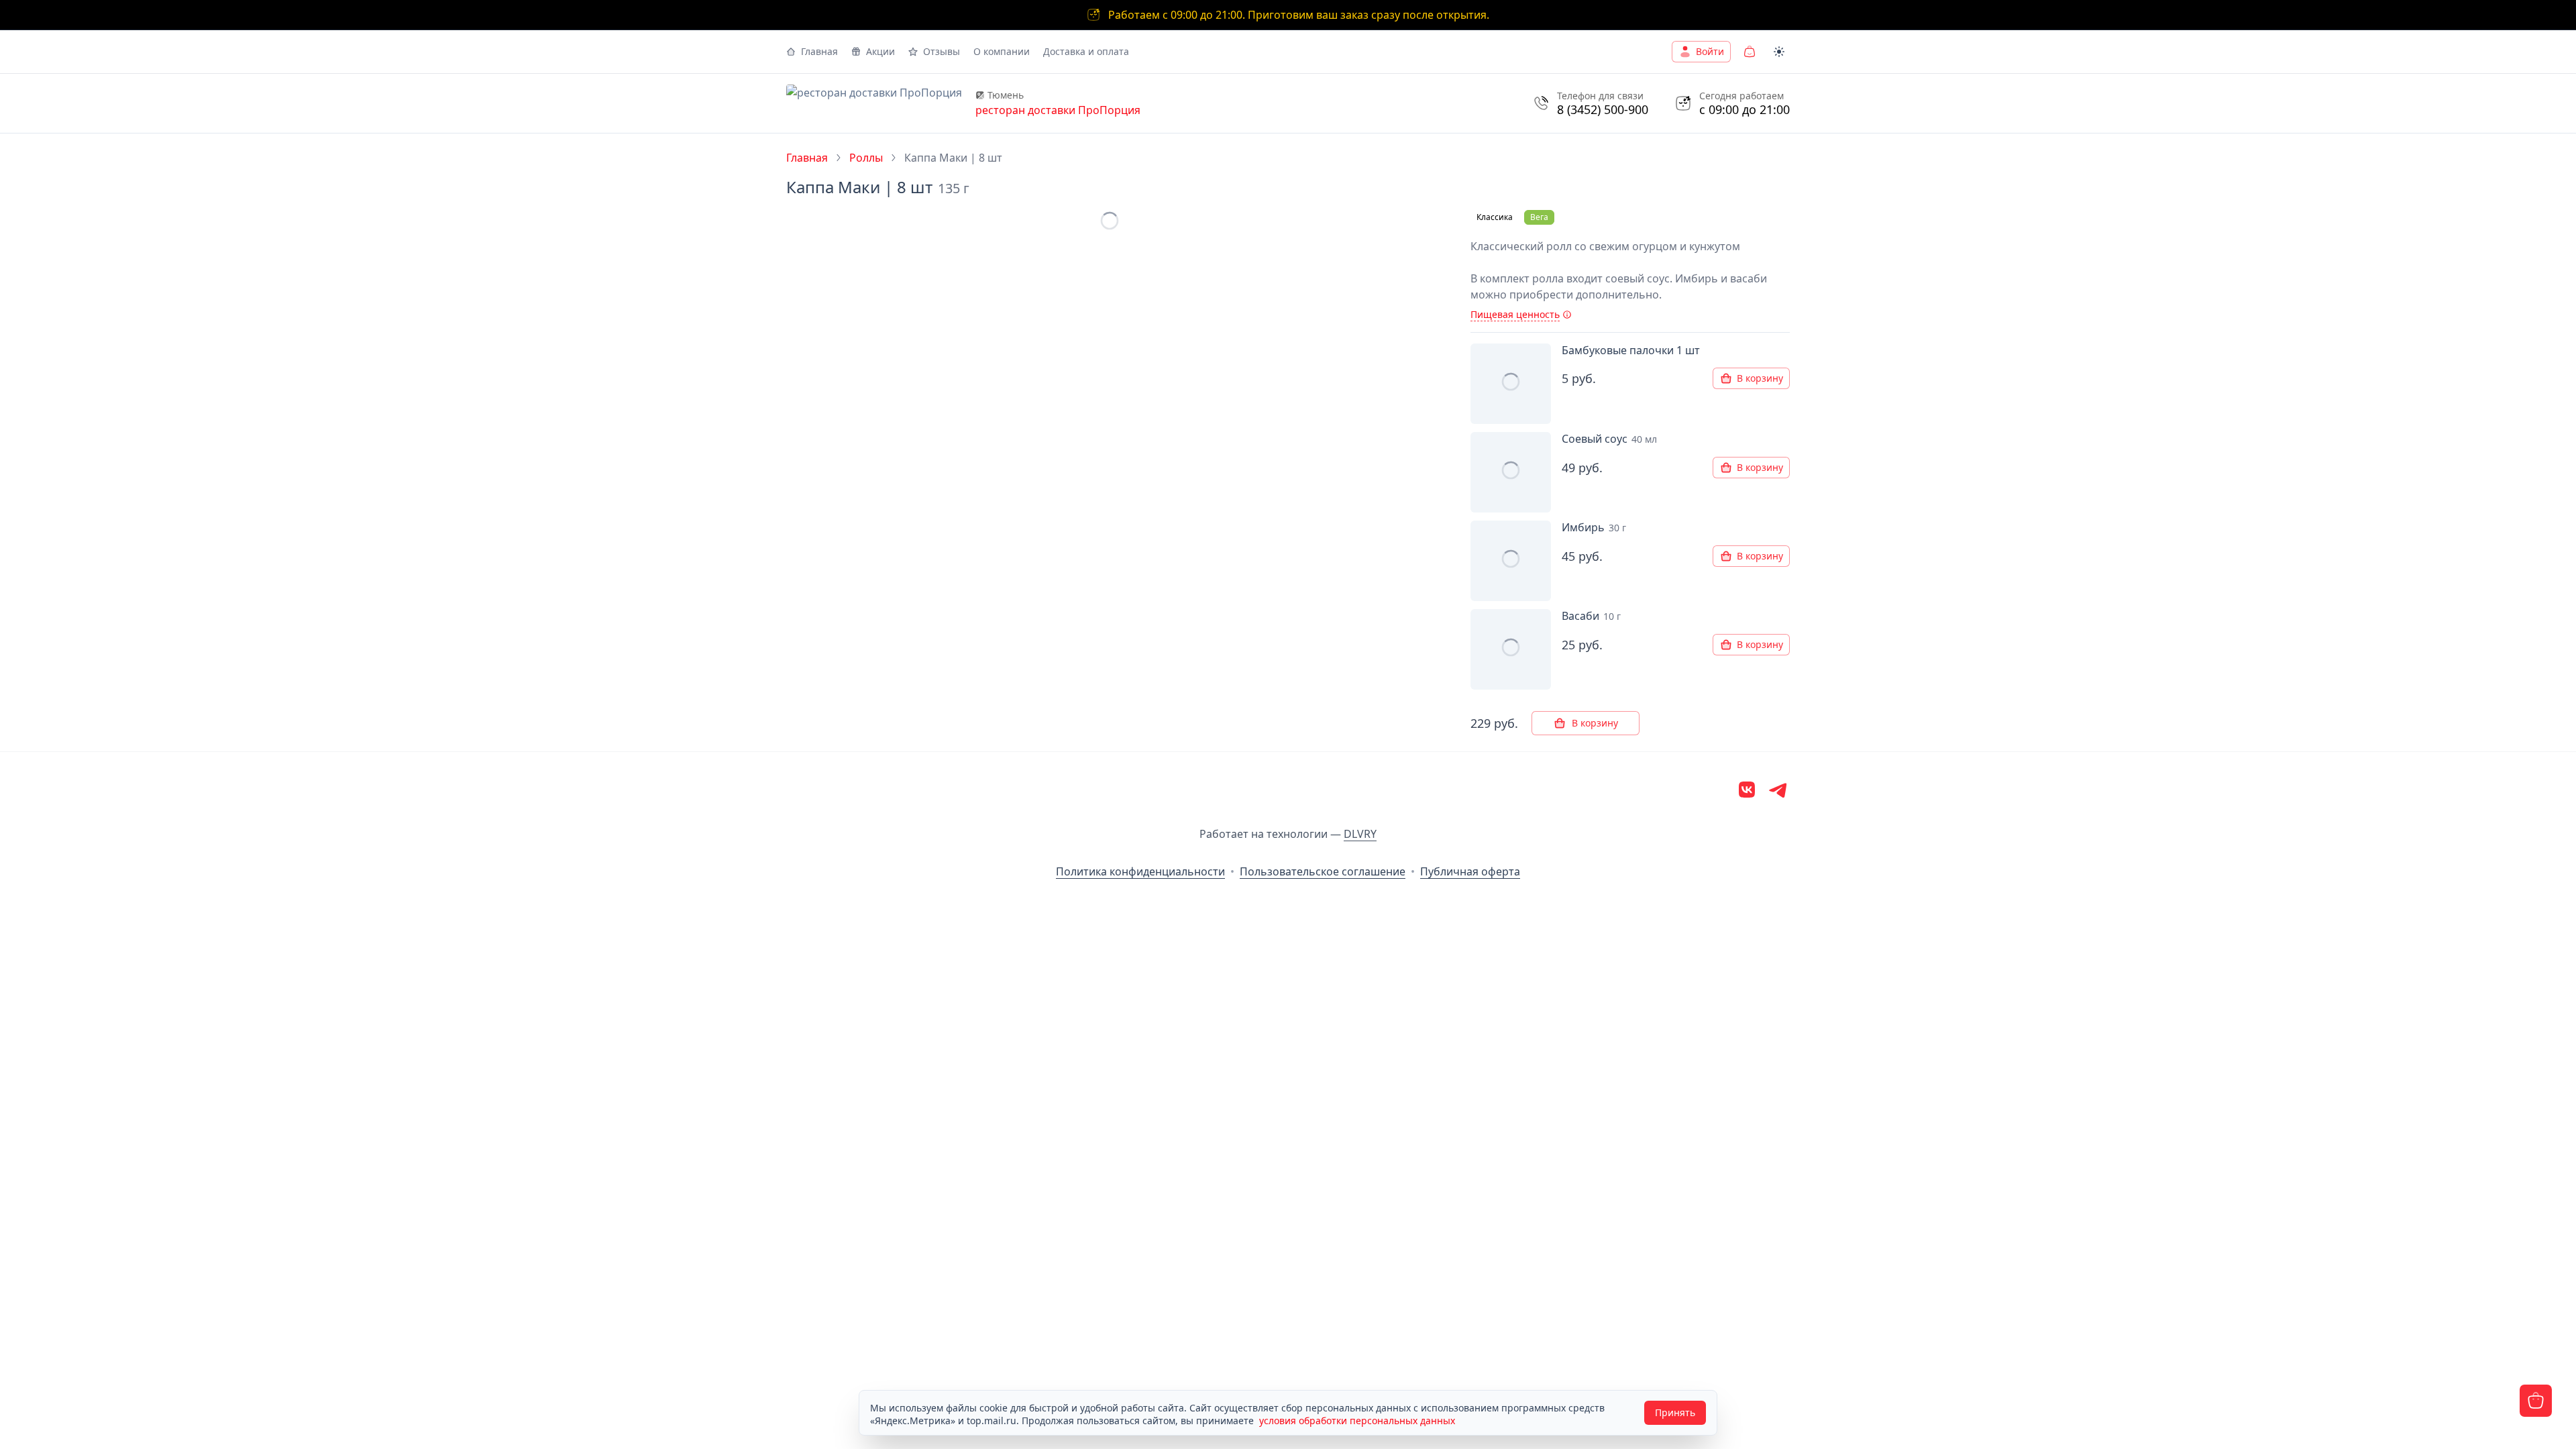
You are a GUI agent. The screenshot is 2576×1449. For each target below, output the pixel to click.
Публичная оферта (1470, 871)
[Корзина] (1750, 52)
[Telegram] (1779, 792)
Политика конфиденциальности (1140, 871)
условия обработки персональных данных (1357, 1420)
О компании (1002, 51)
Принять (1675, 1412)
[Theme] (1779, 52)
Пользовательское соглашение (1323, 871)
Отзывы (942, 51)
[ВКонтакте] (1747, 792)
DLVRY (1360, 834)
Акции (880, 51)
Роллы (866, 158)
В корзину (1760, 378)
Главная (819, 51)
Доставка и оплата (1086, 51)
